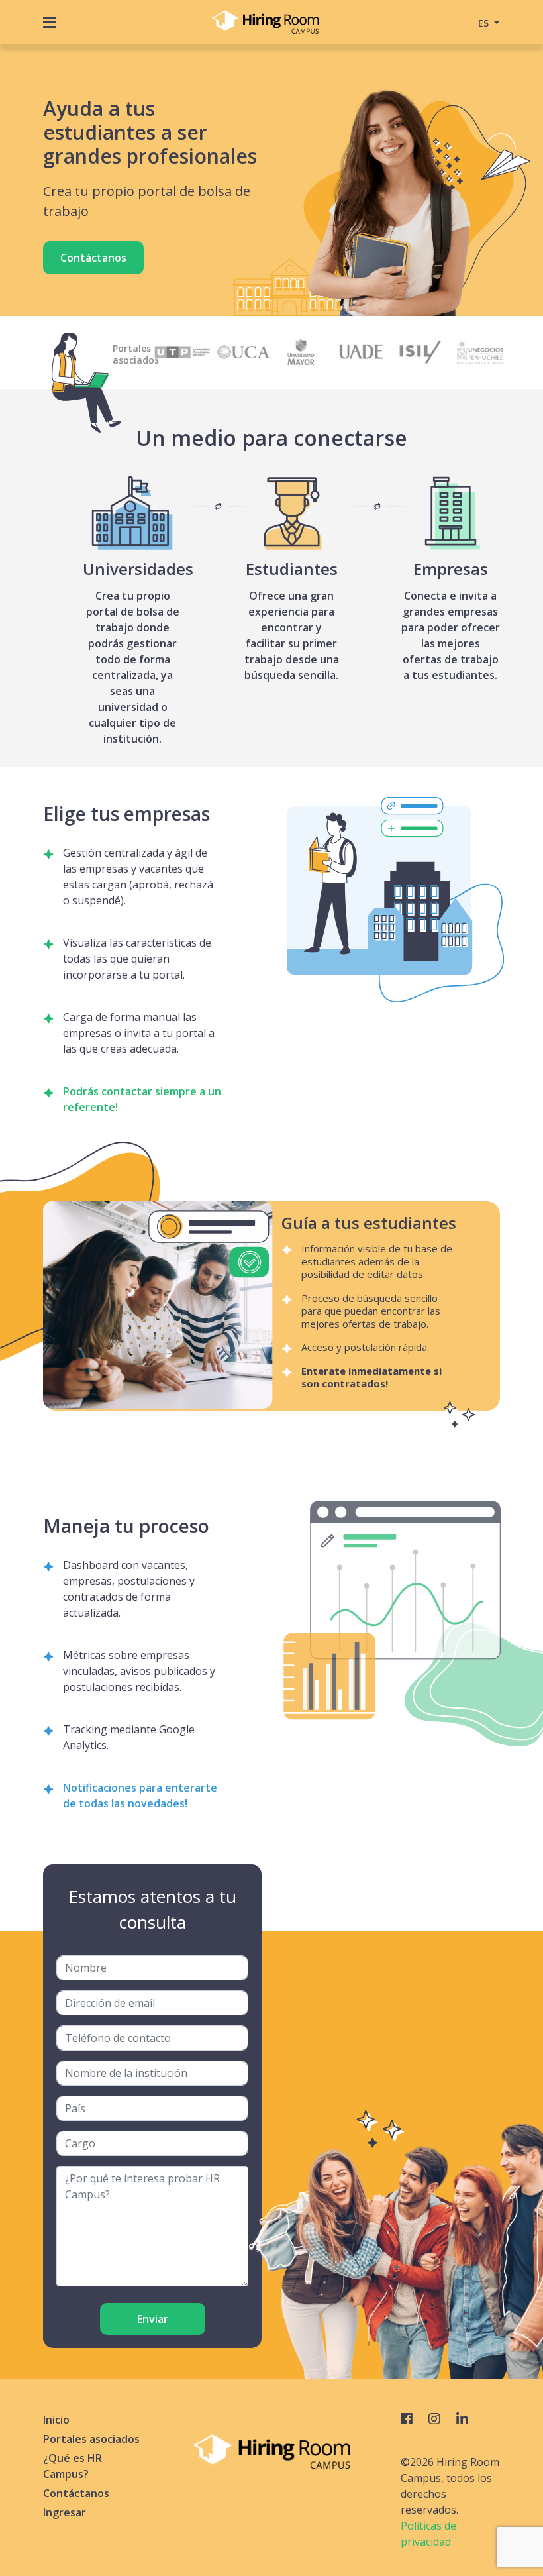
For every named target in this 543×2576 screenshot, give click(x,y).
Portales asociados (91, 2439)
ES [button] (485, 23)
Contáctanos (93, 258)
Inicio (56, 2420)
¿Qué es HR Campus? (73, 2466)
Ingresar (65, 2512)
